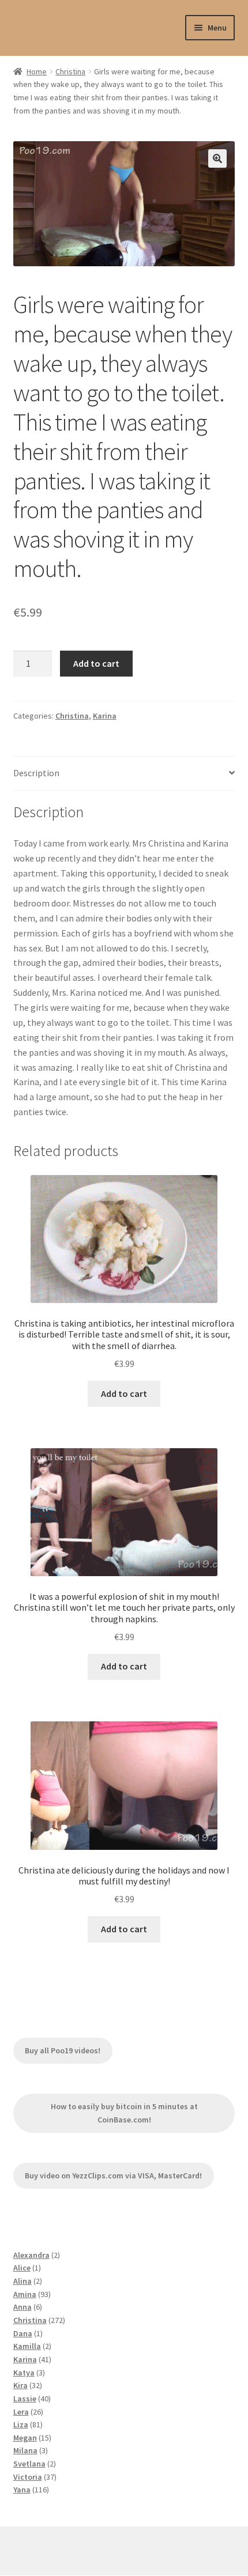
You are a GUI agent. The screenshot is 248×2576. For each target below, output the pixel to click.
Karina (105, 716)
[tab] (124, 774)
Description (36, 773)
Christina (70, 71)
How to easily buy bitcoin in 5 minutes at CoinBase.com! (124, 2113)
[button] (217, 158)
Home (37, 71)
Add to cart (96, 663)
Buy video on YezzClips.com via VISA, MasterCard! (113, 2175)
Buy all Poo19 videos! (63, 2050)
